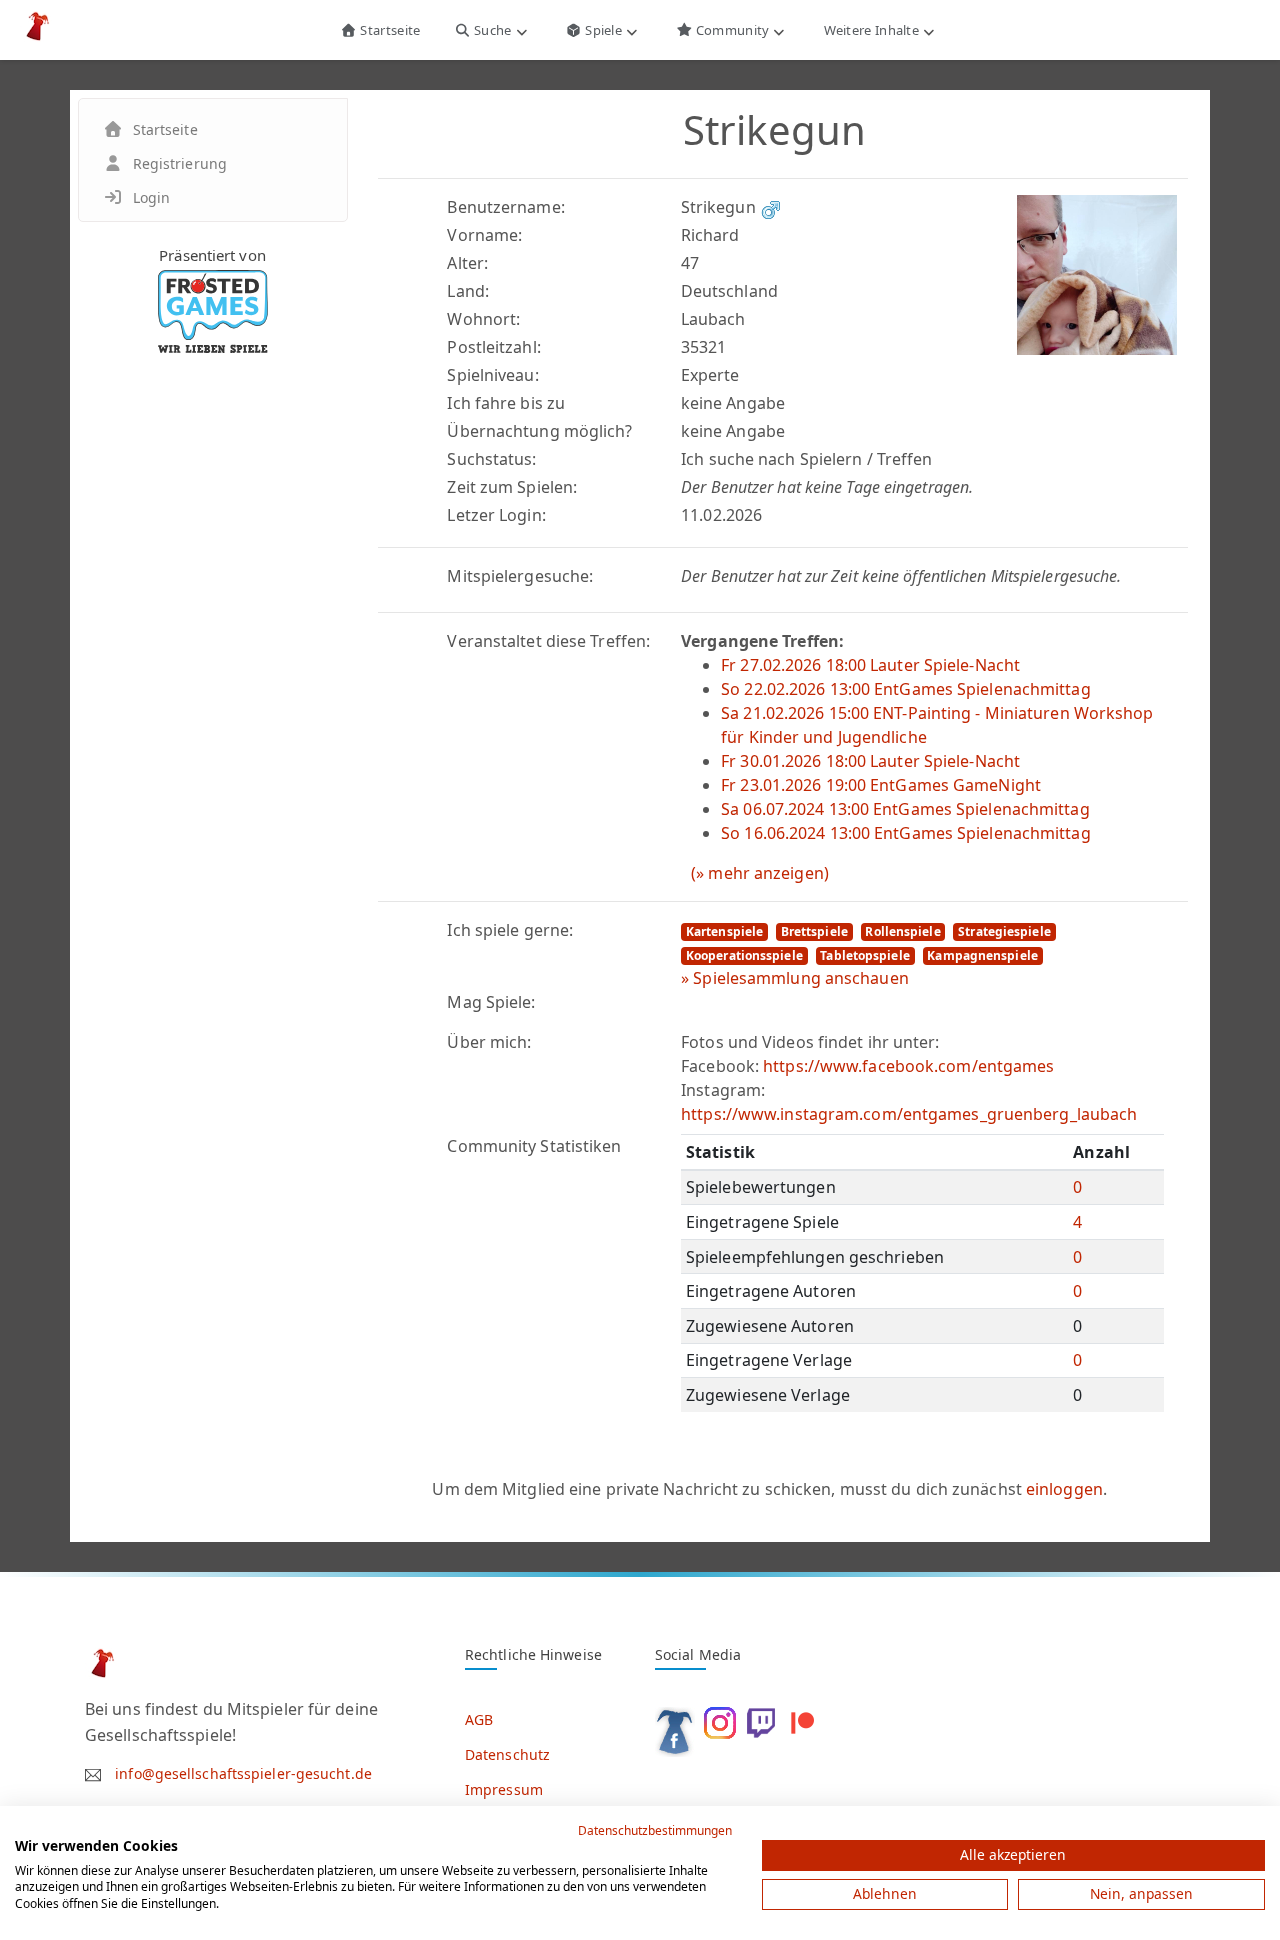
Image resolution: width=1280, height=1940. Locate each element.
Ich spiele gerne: (510, 930)
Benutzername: (505, 207)
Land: (468, 291)
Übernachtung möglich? (539, 431)
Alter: (467, 263)
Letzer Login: (496, 515)
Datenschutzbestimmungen (655, 1830)
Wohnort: (483, 319)
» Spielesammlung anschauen (795, 978)
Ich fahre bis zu (506, 403)
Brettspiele (814, 931)
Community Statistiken (534, 1146)
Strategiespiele (1004, 931)
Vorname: (484, 235)
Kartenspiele (724, 931)
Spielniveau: (492, 375)
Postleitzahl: (493, 347)
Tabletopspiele (864, 955)
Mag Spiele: (491, 1002)
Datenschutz (507, 1754)
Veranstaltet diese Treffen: (548, 641)
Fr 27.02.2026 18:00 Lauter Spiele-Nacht (870, 665)
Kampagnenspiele (982, 955)
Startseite (388, 30)
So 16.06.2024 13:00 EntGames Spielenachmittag (906, 833)
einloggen (1064, 1489)
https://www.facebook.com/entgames (908, 1066)
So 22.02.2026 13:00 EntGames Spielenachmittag (906, 689)
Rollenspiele (902, 931)
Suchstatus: (491, 459)
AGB (479, 1719)
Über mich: (489, 1042)
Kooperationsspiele (744, 955)
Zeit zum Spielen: (512, 487)
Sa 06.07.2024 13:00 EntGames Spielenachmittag (905, 809)
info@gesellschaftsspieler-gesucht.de (243, 1773)
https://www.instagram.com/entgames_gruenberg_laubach (909, 1114)
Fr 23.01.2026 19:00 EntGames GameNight (881, 785)
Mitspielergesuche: (520, 576)
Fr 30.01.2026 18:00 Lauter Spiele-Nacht (870, 761)
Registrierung (180, 163)
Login (152, 197)
